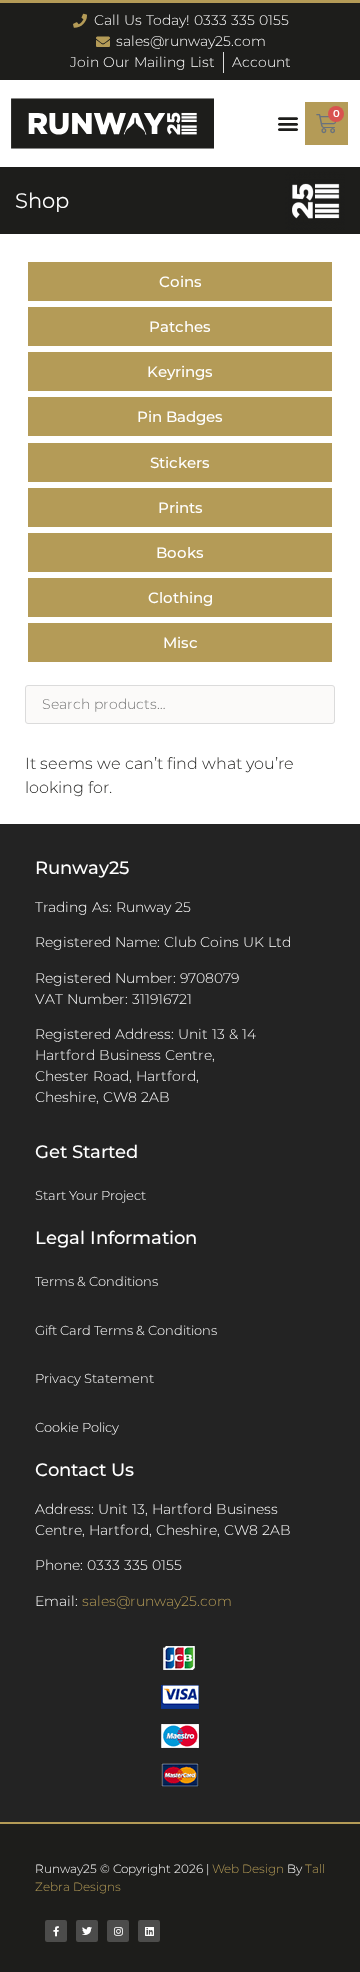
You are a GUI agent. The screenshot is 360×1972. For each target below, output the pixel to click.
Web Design (248, 1868)
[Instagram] (118, 1931)
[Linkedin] (149, 1931)
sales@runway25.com (157, 1601)
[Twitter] (87, 1931)
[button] (287, 123)
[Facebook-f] (56, 1931)
